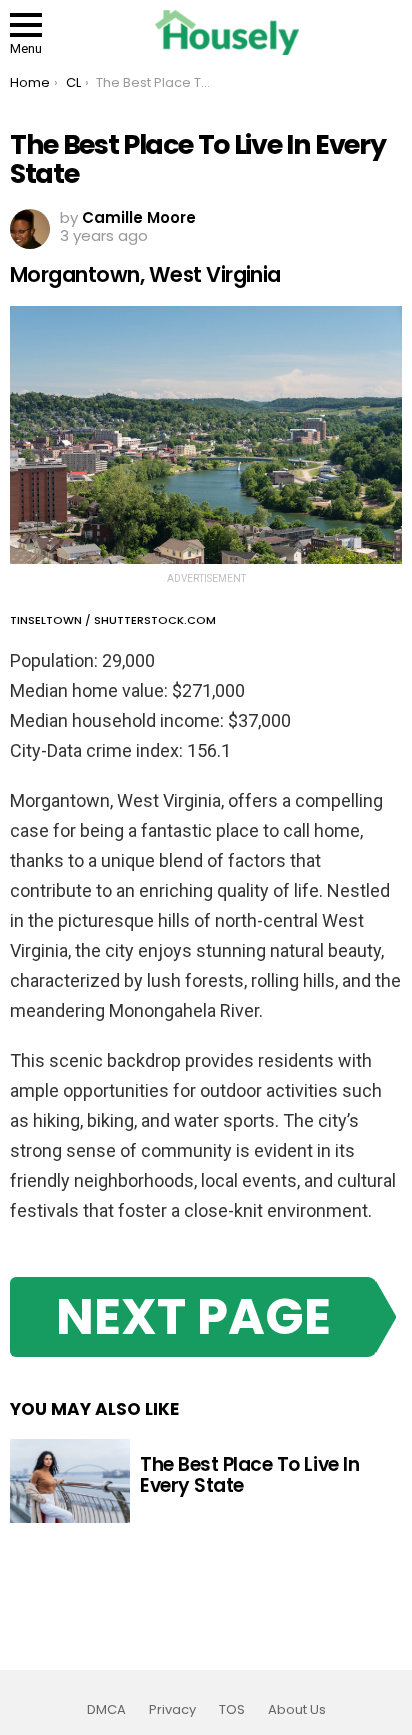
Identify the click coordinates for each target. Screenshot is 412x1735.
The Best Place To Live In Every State (249, 1475)
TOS (232, 1710)
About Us (297, 1710)
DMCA (106, 1710)
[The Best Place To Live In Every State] (70, 1481)
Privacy (172, 1710)
